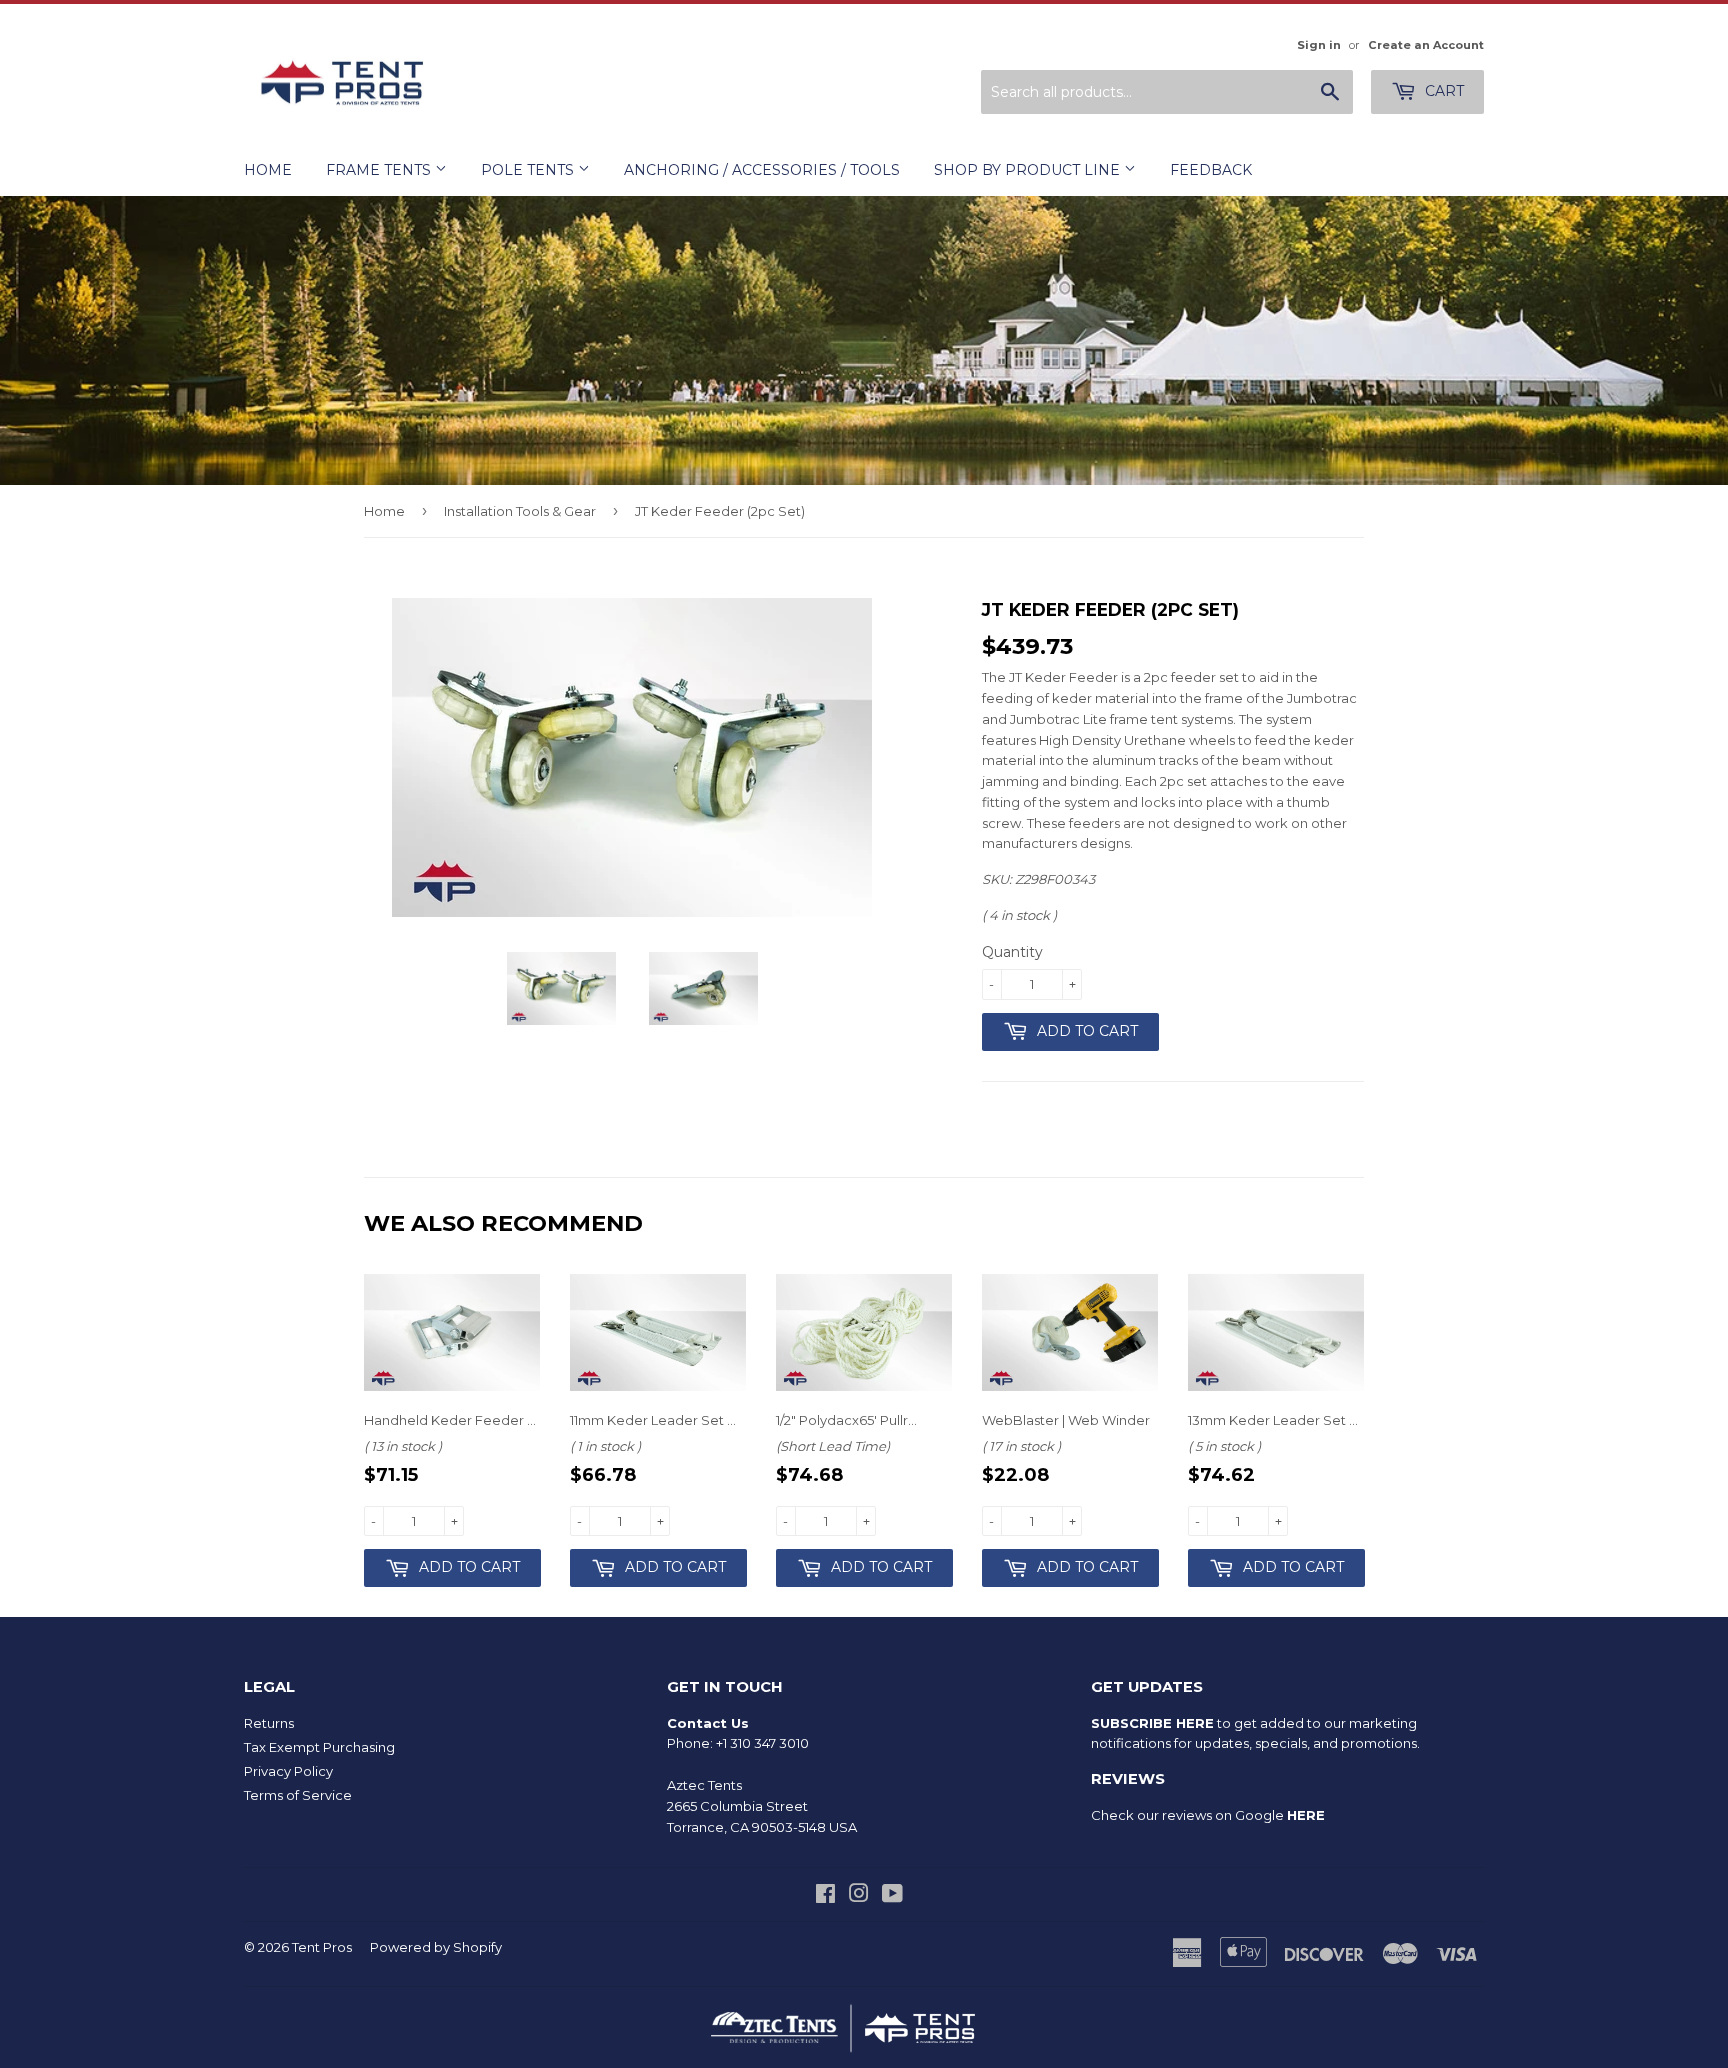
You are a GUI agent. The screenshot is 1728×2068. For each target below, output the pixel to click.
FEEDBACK (1211, 170)
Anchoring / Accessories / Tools (762, 170)
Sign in (1319, 45)
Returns (269, 1723)
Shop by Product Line (1029, 170)
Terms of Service (298, 1795)
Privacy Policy (288, 1771)
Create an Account (1426, 45)
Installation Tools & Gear (520, 511)
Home (268, 170)
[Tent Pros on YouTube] (892, 1896)
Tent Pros (322, 1947)
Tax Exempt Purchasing (319, 1747)
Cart (1442, 91)
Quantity (1012, 952)
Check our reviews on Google (1208, 1815)
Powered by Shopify (436, 1947)
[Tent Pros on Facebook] (825, 1896)
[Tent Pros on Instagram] (859, 1896)
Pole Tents (529, 170)
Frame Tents (380, 170)
